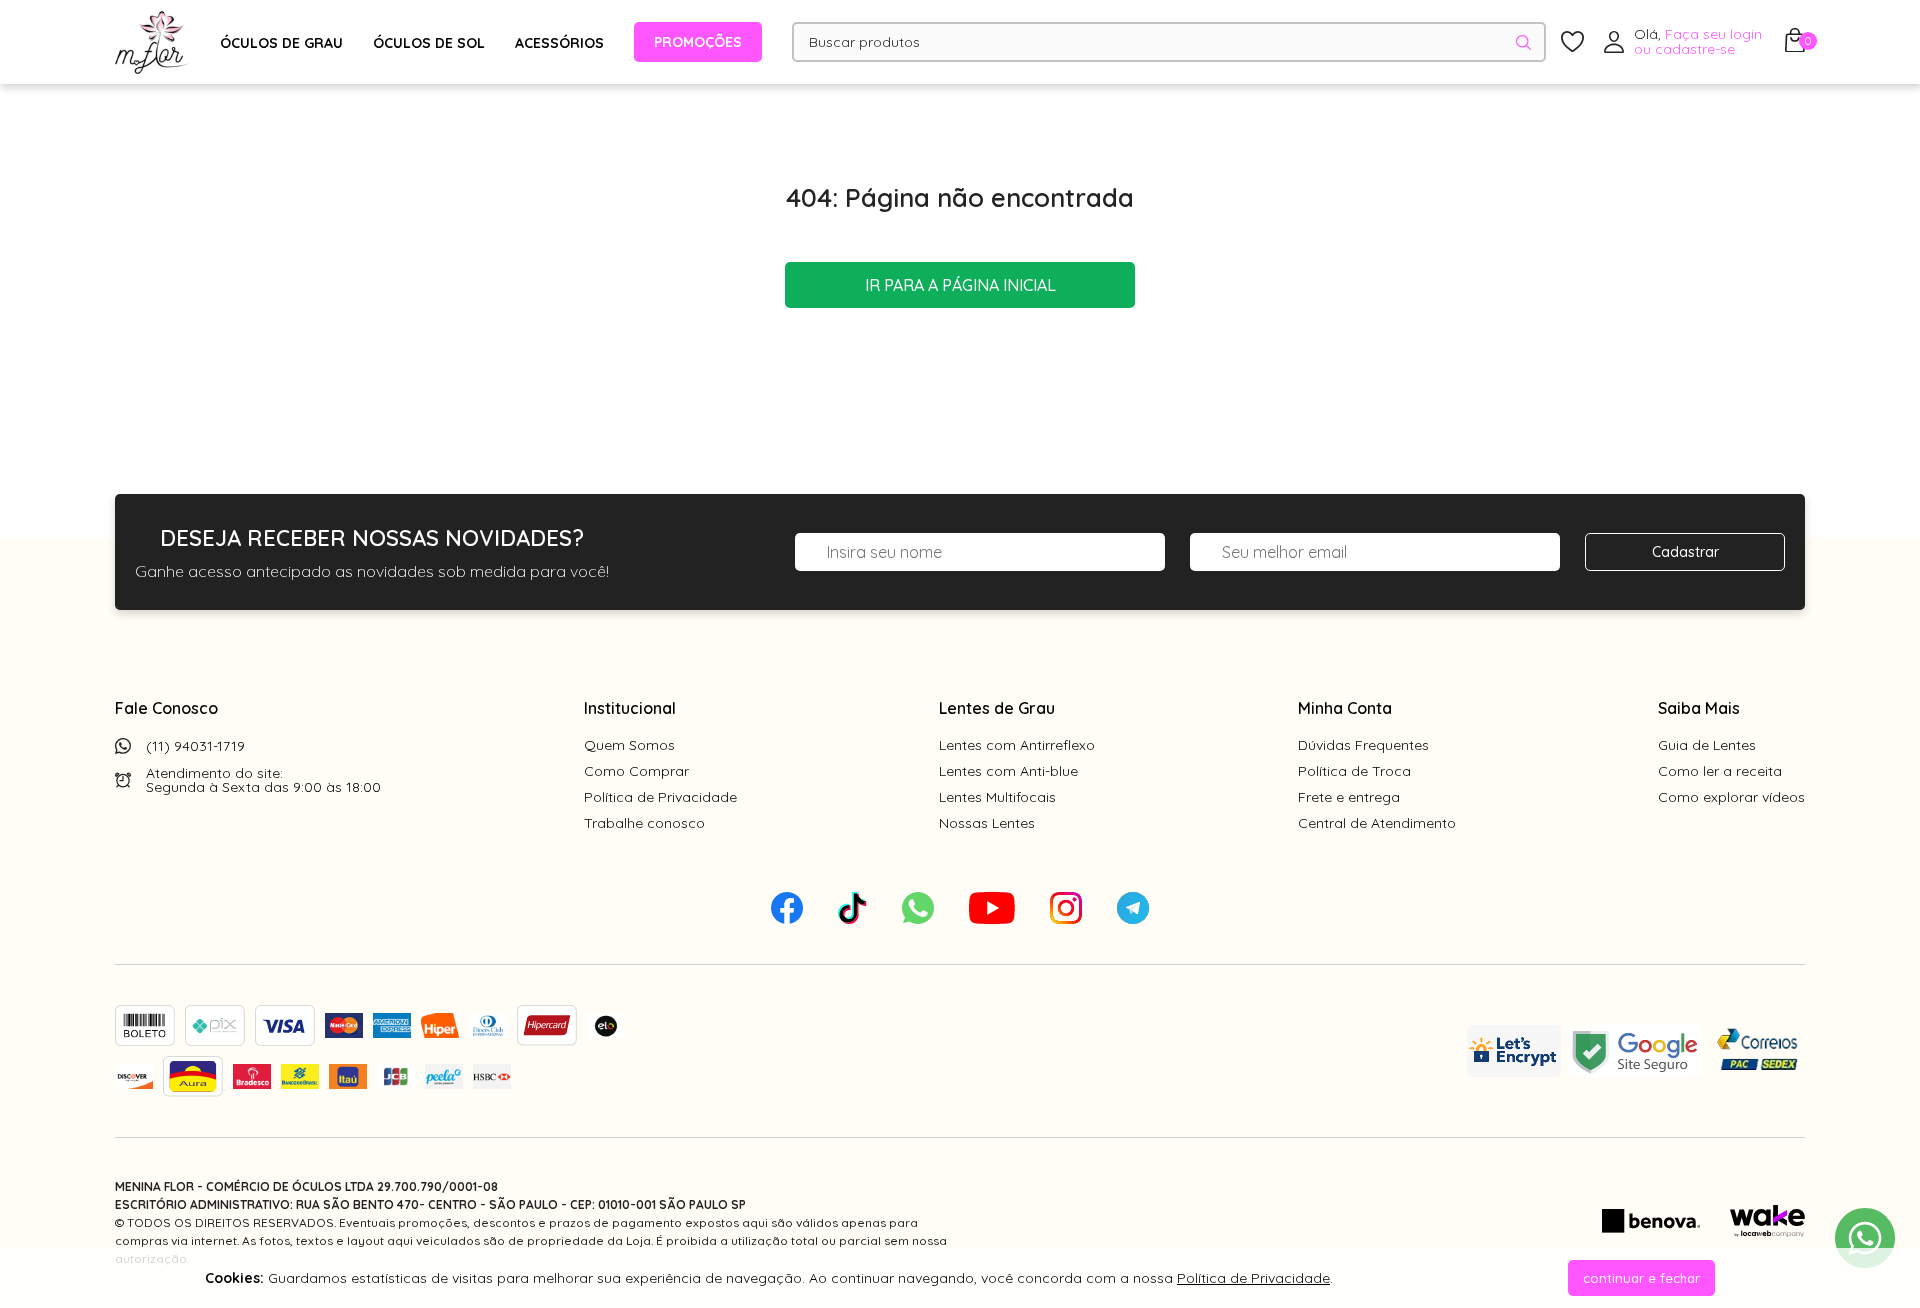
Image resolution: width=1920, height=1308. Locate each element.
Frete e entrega (1349, 797)
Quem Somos (629, 745)
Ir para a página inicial (960, 285)
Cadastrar (1685, 552)
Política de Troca (1354, 771)
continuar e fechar (1641, 1278)
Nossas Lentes (987, 823)
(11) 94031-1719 (195, 746)
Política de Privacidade (660, 797)
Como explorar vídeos (1731, 797)
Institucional (630, 708)
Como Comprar (636, 771)
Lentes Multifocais (997, 797)
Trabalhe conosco (644, 823)
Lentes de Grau (997, 708)
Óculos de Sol (429, 43)
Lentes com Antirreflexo (1017, 745)
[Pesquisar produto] (1523, 42)
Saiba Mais (1699, 708)
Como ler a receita (1720, 771)
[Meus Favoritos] (1572, 42)
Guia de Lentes (1707, 745)
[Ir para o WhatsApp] (1865, 1238)
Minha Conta (1345, 708)
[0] (1795, 46)
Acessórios (559, 43)
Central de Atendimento (1377, 823)
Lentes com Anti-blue (1008, 771)
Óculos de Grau (281, 43)
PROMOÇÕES (698, 42)
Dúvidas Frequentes (1363, 745)
